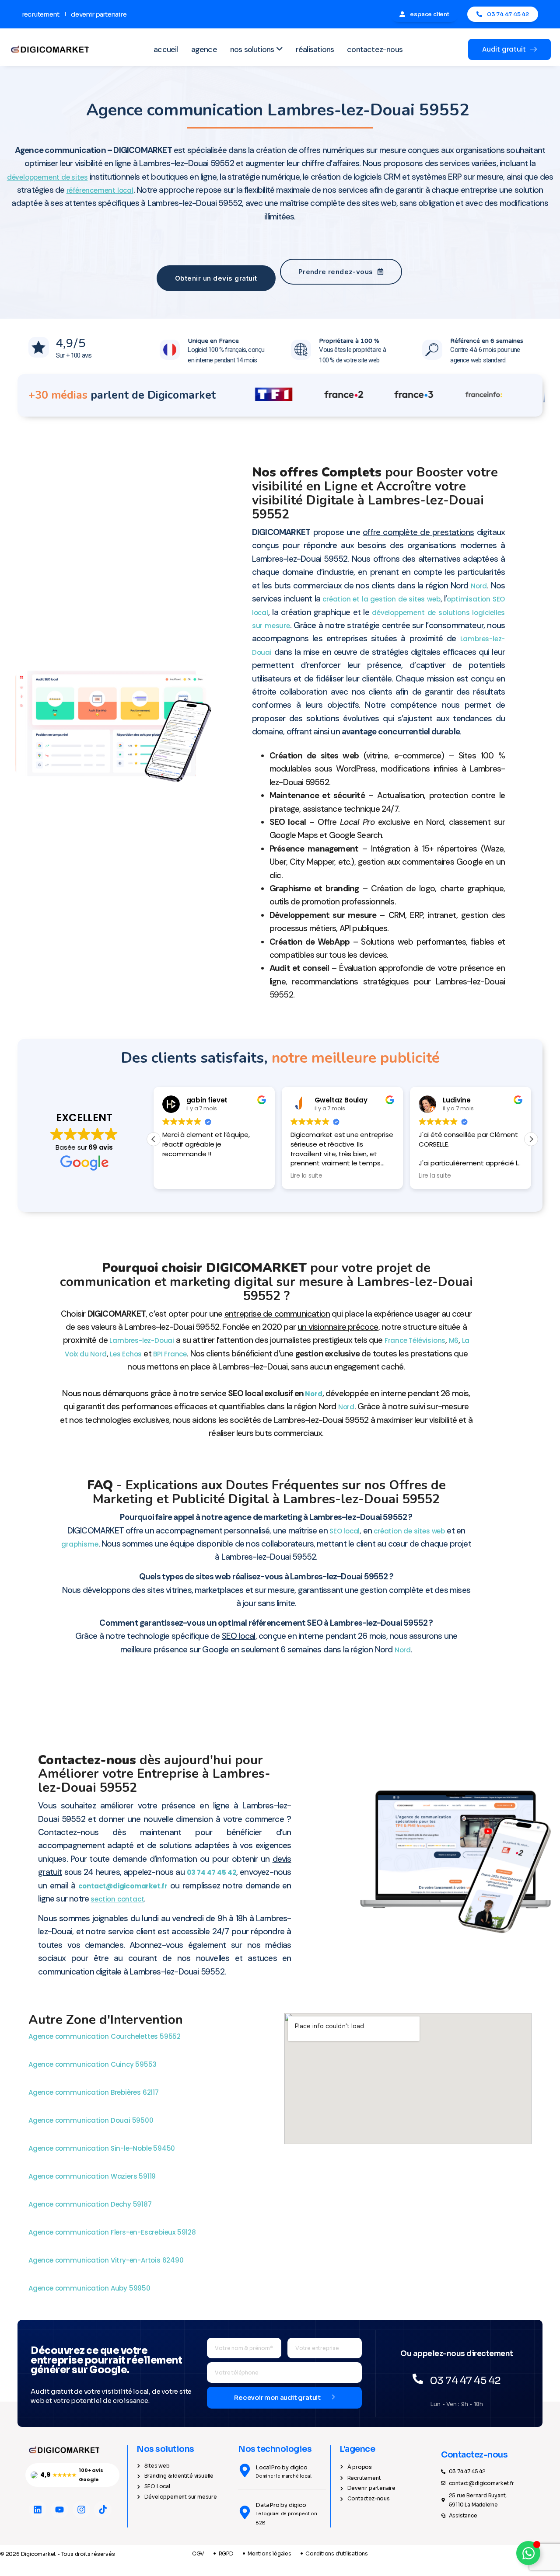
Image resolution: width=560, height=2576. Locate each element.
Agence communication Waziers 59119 (93, 2176)
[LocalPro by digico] (245, 2470)
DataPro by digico (281, 2505)
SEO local (345, 1531)
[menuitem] (256, 50)
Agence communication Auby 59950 (90, 2288)
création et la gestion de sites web (381, 599)
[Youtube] (59, 2510)
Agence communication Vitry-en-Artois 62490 (107, 2260)
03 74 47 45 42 (212, 1872)
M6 (454, 1340)
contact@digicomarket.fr (123, 1886)
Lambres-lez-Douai (142, 1340)
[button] (531, 1139)
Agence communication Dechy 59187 (91, 2204)
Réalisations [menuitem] (315, 49)
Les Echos (126, 1354)
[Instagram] (81, 2510)
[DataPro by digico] (245, 2512)
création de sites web (409, 1531)
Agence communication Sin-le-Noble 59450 (103, 2148)
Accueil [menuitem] (166, 49)
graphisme (80, 1544)
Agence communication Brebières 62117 (94, 2092)
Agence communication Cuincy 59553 (93, 2064)
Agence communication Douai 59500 (92, 2120)
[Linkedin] (38, 2510)
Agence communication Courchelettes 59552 (105, 2036)
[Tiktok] (103, 2510)
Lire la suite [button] (306, 1176)
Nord (479, 586)
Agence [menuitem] (204, 49)
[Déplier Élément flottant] (528, 2553)
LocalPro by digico (281, 2467)
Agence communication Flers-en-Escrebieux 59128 (113, 2232)
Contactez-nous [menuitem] (375, 49)
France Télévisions (415, 1340)
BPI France (170, 1354)
